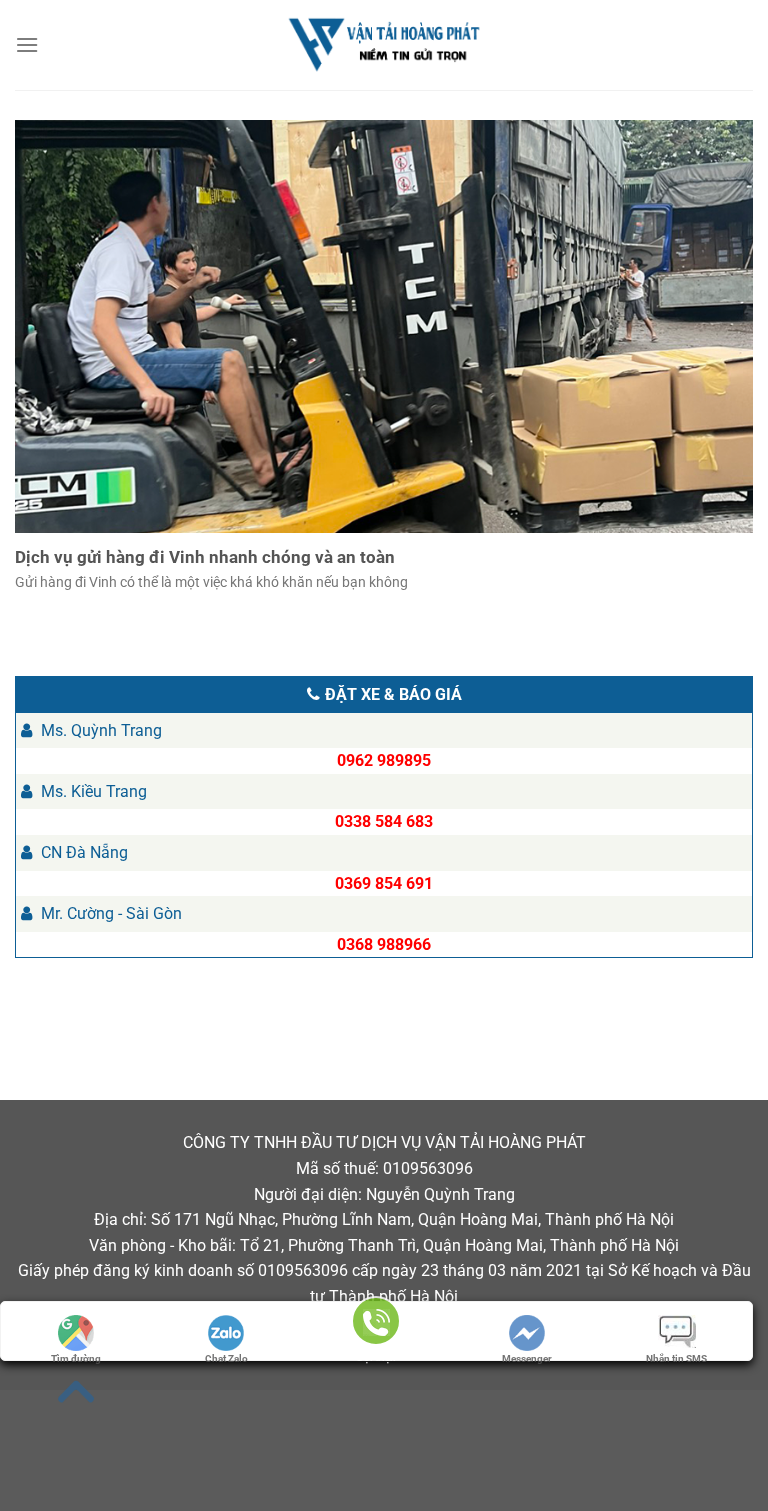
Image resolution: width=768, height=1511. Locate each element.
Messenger (527, 1358)
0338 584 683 (384, 821)
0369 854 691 (384, 883)
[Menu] (28, 44)
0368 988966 (384, 944)
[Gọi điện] (376, 1324)
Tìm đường (76, 1358)
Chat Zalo (226, 1358)
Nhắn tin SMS (676, 1358)
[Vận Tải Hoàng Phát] (384, 45)
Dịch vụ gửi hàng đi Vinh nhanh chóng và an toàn (205, 557)
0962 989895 (384, 760)
